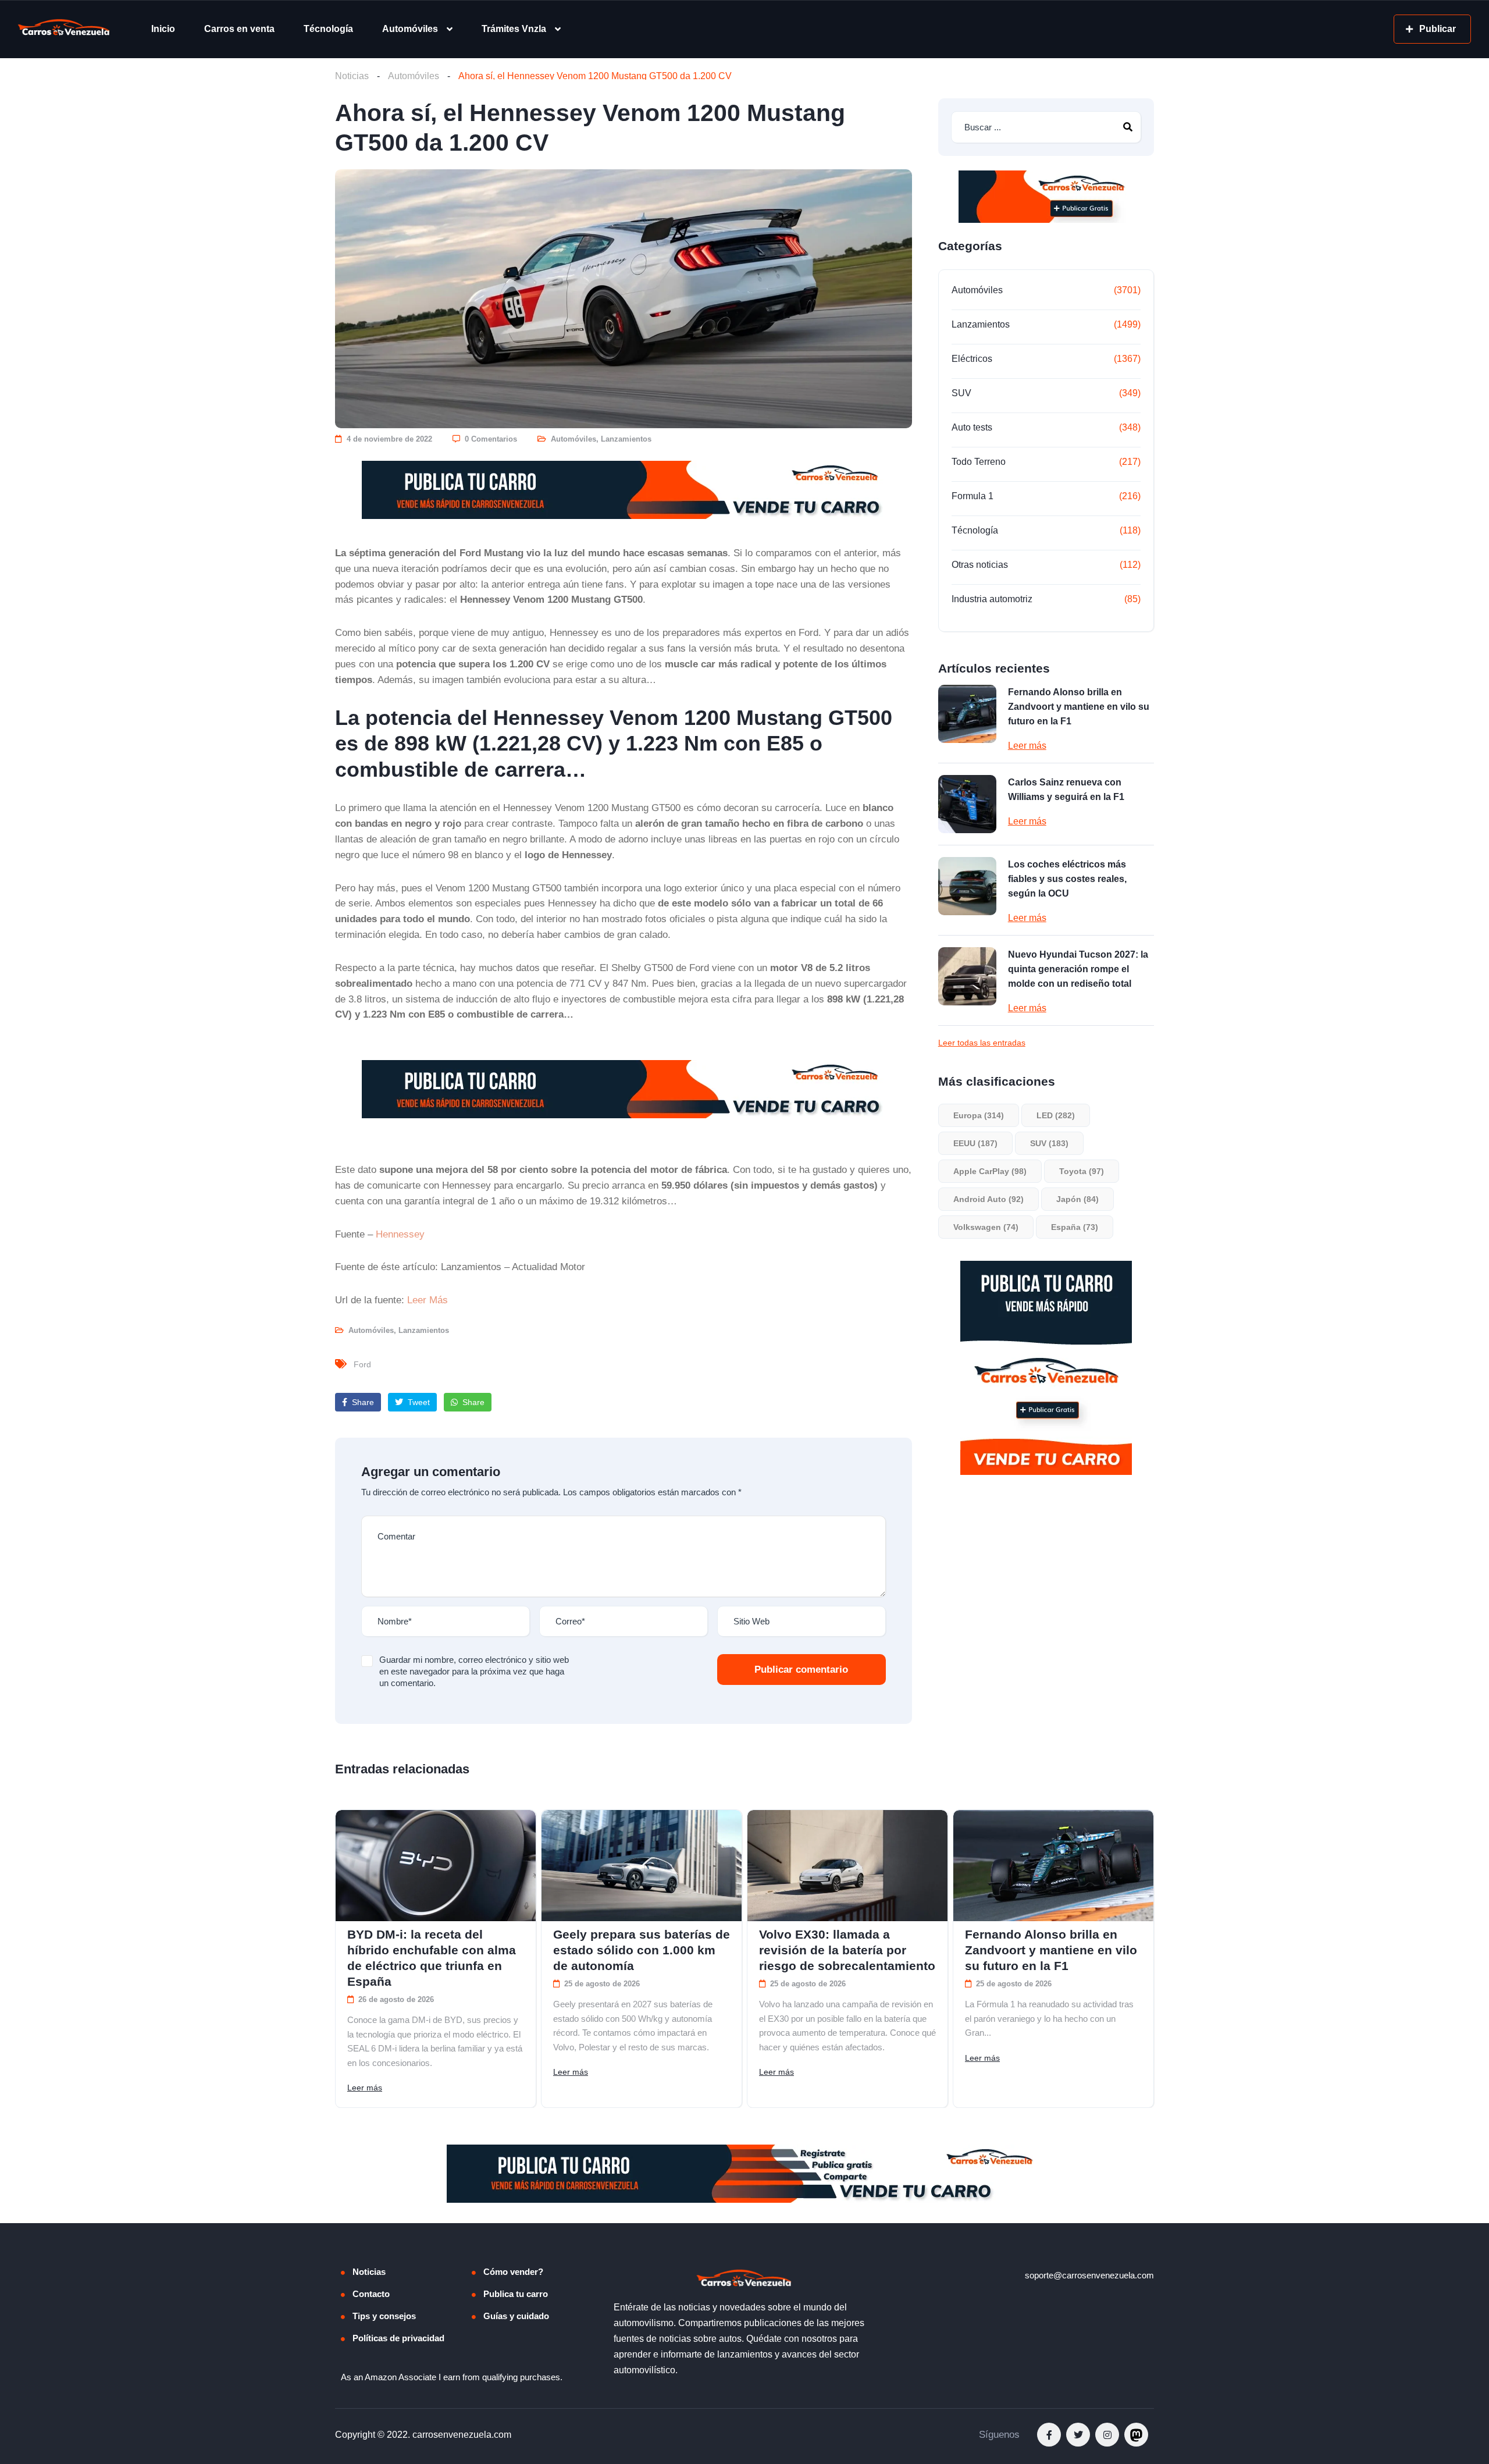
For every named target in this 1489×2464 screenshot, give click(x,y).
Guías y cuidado (516, 2316)
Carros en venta (239, 29)
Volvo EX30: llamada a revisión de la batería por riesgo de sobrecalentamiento (847, 1950)
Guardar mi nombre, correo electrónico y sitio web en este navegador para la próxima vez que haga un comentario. (474, 1671)
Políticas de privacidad (398, 2338)
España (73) (1075, 1227)
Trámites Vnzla (514, 29)
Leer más (1027, 746)
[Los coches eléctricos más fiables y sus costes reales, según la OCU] (967, 886)
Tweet (418, 1402)
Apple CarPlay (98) (990, 1171)
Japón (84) (1077, 1199)
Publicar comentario (801, 1670)
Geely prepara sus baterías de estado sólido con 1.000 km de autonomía (642, 1950)
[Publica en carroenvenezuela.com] (624, 490)
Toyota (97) (1082, 1171)
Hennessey (400, 1234)
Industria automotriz (992, 599)
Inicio (163, 29)
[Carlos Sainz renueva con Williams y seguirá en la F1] (967, 804)
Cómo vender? (513, 2272)
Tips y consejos (384, 2316)
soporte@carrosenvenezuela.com (1089, 2275)
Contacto (371, 2294)
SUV (961, 393)
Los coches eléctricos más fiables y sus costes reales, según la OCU (1067, 879)
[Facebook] (1049, 2435)
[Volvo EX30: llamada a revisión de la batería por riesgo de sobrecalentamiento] (847, 1866)
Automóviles (410, 29)
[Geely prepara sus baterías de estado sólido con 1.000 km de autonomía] (642, 1866)
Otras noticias (980, 565)
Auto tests (972, 427)
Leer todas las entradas (982, 1043)
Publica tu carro (516, 2294)
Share (362, 1402)
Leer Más (428, 1300)
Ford (362, 1364)
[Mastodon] (1136, 2435)
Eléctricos (972, 359)
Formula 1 (973, 496)
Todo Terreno (979, 462)
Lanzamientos (626, 439)
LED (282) (1056, 1115)
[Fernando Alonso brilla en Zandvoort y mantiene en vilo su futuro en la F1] (967, 714)
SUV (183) (1049, 1143)
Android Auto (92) (988, 1199)
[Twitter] (1078, 2435)
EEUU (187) (975, 1143)
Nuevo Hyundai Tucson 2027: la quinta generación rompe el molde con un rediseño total (1078, 969)
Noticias (352, 76)
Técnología (328, 29)
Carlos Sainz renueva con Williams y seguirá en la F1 (1066, 790)
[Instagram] (1107, 2435)
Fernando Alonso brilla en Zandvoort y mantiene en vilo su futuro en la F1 (1079, 707)
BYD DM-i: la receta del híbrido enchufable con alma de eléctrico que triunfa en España (432, 1958)
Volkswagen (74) (986, 1227)
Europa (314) (979, 1115)
